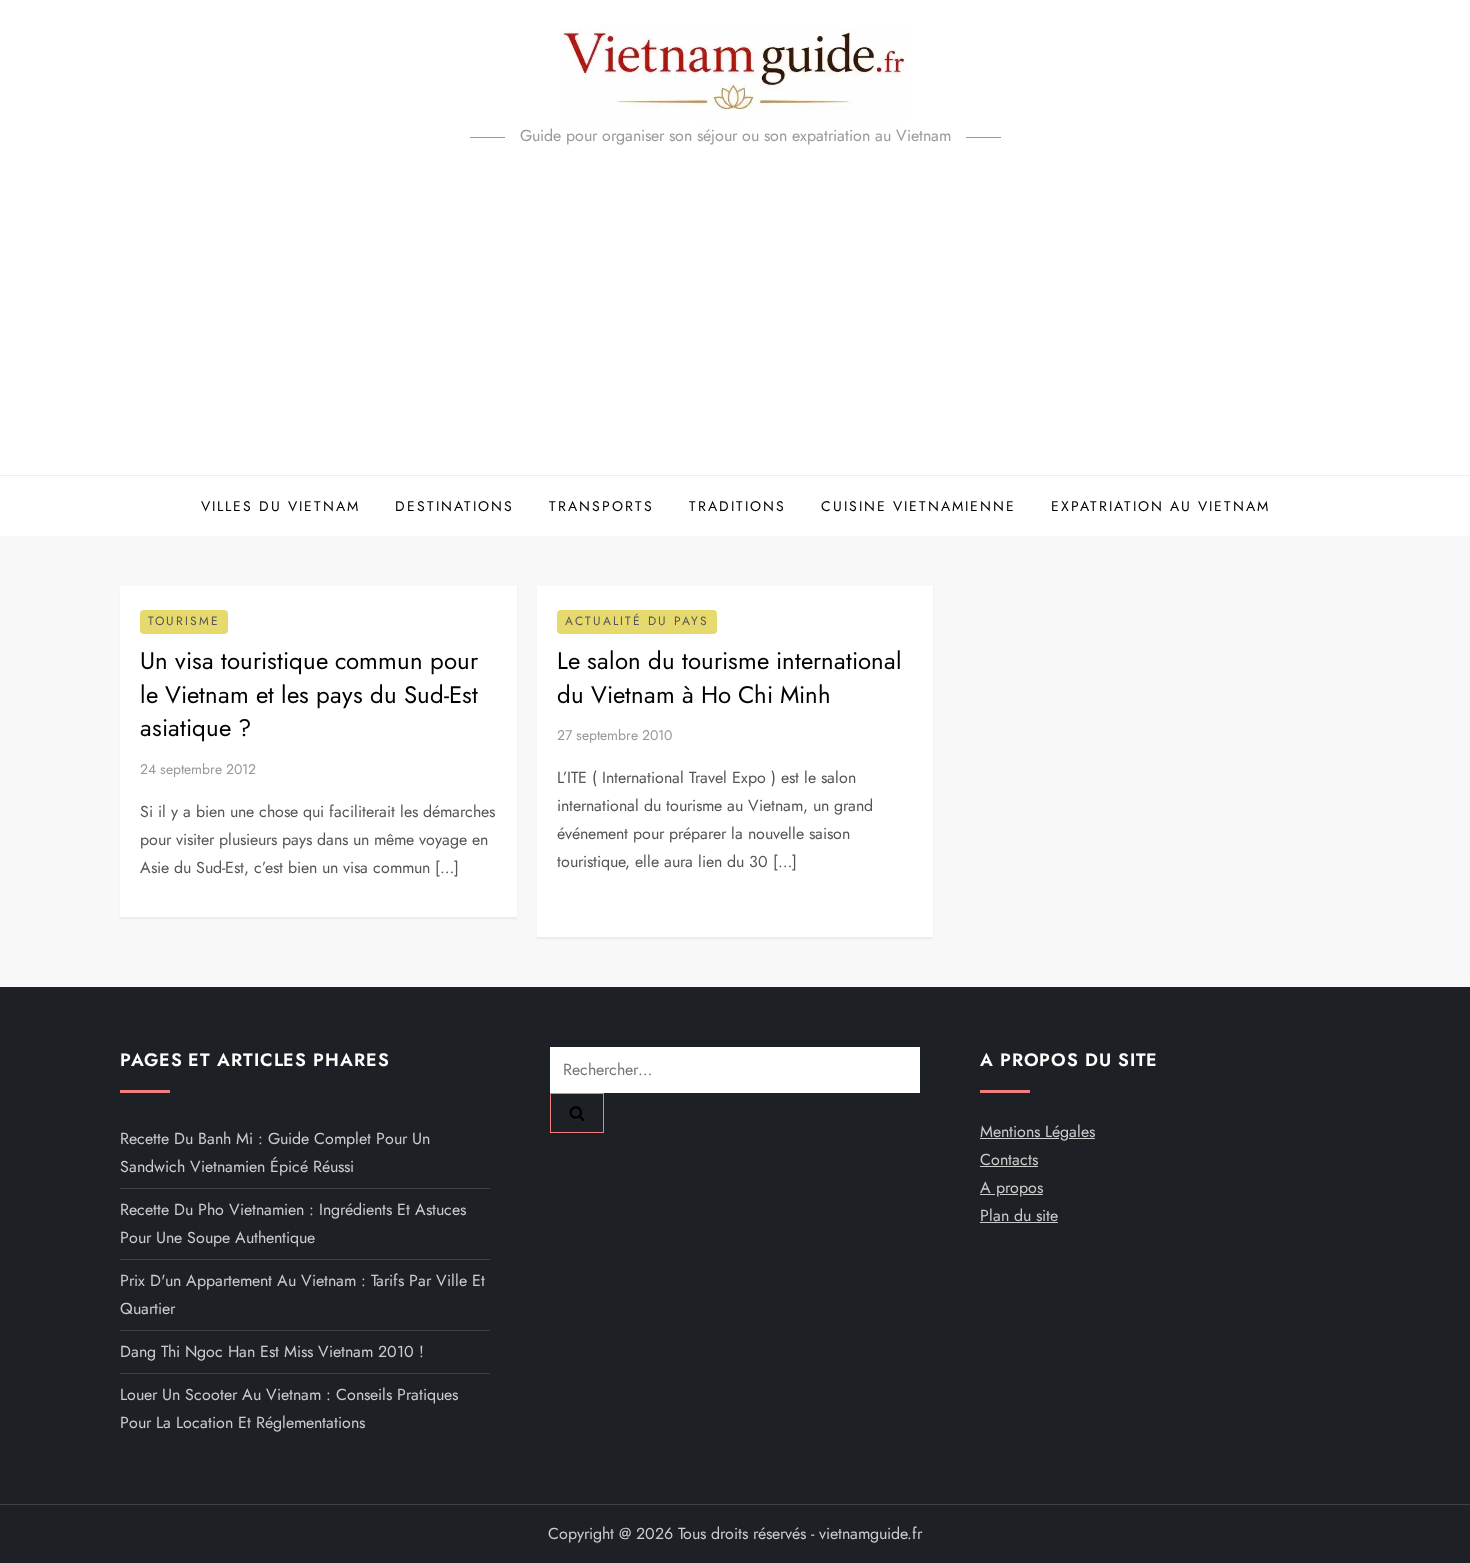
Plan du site (1019, 1215)
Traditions (737, 506)
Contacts (1009, 1159)
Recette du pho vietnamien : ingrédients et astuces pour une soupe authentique (293, 1223)
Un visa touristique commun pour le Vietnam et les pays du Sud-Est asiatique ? (309, 694)
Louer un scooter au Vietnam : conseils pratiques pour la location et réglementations (289, 1408)
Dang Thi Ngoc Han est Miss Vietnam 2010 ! (272, 1351)
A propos (1011, 1187)
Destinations (454, 506)
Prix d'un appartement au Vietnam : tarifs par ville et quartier (302, 1294)
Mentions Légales (1037, 1131)
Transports (601, 506)
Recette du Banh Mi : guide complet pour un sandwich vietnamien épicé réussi (275, 1152)
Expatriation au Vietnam (1160, 506)
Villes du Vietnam (280, 506)
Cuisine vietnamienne (918, 506)
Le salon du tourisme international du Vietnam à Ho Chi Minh (729, 677)
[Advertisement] (735, 325)
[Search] (577, 1113)
